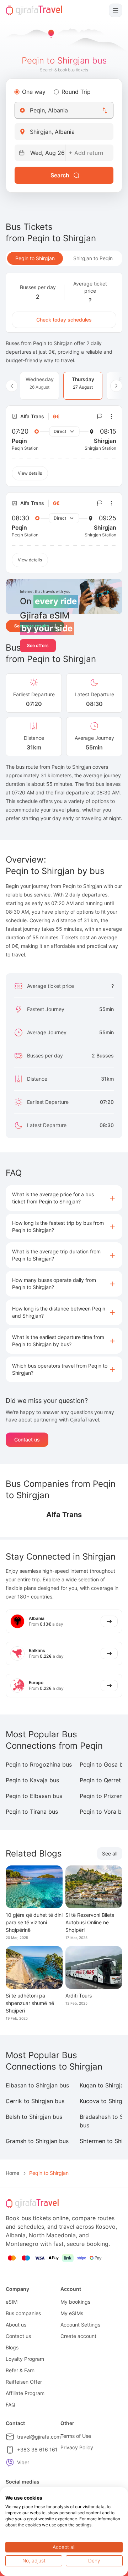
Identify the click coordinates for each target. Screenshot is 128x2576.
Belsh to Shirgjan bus (34, 2117)
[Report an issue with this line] (100, 416)
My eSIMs (72, 2313)
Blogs (12, 2347)
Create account (78, 2336)
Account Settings (80, 2325)
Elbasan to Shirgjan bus (37, 2085)
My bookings (75, 2302)
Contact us (27, 1439)
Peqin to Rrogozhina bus (39, 1764)
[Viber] (10, 2463)
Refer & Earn (20, 2370)
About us (16, 2325)
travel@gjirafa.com (39, 2437)
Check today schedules (64, 320)
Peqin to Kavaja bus (32, 1780)
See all (110, 1853)
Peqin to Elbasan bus (34, 1796)
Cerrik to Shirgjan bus (35, 2101)
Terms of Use (76, 2436)
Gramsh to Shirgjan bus (37, 2141)
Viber (23, 2462)
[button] (64, 1198)
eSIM (12, 2302)
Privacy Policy (77, 2447)
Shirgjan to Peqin (93, 258)
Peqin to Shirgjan (35, 258)
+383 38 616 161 (37, 2449)
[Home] (34, 10)
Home (12, 2173)
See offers (38, 645)
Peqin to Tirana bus (32, 1812)
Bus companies (23, 2313)
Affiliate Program (25, 2393)
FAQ (10, 2405)
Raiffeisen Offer (24, 2382)
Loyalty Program (25, 2359)
